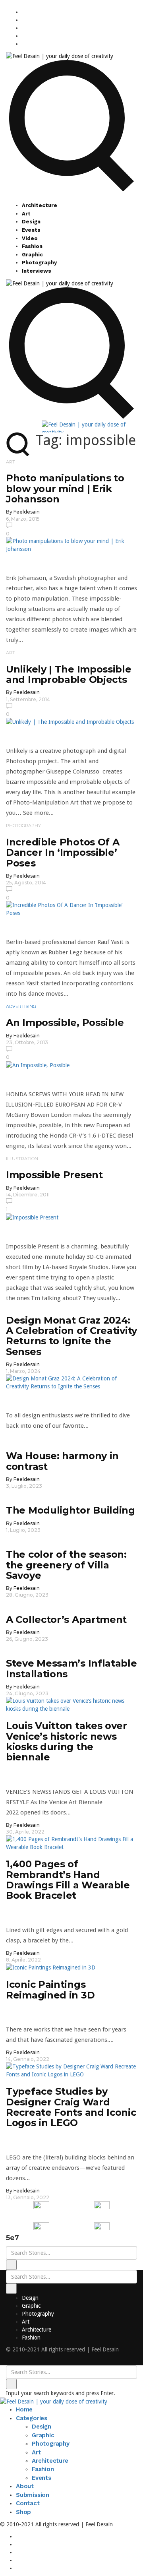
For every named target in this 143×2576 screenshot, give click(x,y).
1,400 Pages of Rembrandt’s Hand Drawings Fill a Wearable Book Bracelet (68, 1880)
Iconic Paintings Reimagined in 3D (50, 1990)
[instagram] (24, 12)
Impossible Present (54, 1175)
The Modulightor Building (71, 1510)
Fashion (32, 246)
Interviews (37, 271)
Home (24, 2409)
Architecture (40, 205)
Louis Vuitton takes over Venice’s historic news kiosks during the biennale (67, 1741)
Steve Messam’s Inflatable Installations (71, 1668)
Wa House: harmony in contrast (62, 1461)
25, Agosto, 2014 (26, 883)
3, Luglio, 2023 (24, 1486)
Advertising (21, 1006)
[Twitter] (24, 28)
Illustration (22, 1159)
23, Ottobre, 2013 (27, 1042)
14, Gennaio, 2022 (28, 2059)
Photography (39, 263)
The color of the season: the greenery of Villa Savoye (66, 1565)
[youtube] (24, 36)
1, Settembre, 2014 (28, 699)
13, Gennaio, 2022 (28, 2197)
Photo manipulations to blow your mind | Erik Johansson (65, 488)
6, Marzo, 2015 (23, 519)
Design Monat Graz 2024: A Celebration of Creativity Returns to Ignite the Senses (71, 1336)
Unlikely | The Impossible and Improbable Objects (69, 674)
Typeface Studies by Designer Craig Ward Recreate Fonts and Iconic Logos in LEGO (71, 2107)
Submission (33, 2495)
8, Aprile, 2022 (23, 1960)
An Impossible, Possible (65, 1022)
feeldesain (27, 512)
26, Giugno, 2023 (27, 1639)
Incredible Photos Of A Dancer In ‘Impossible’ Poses (63, 853)
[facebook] (24, 20)
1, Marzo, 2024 (23, 1371)
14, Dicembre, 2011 (28, 1195)
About (25, 2486)
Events (31, 230)
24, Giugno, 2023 (27, 1693)
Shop (23, 2512)
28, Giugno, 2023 (27, 1595)
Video (30, 238)
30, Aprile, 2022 (25, 1832)
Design (31, 222)
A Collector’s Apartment (66, 1619)
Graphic (32, 255)
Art (26, 214)
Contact (28, 2503)
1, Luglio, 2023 (23, 1530)
